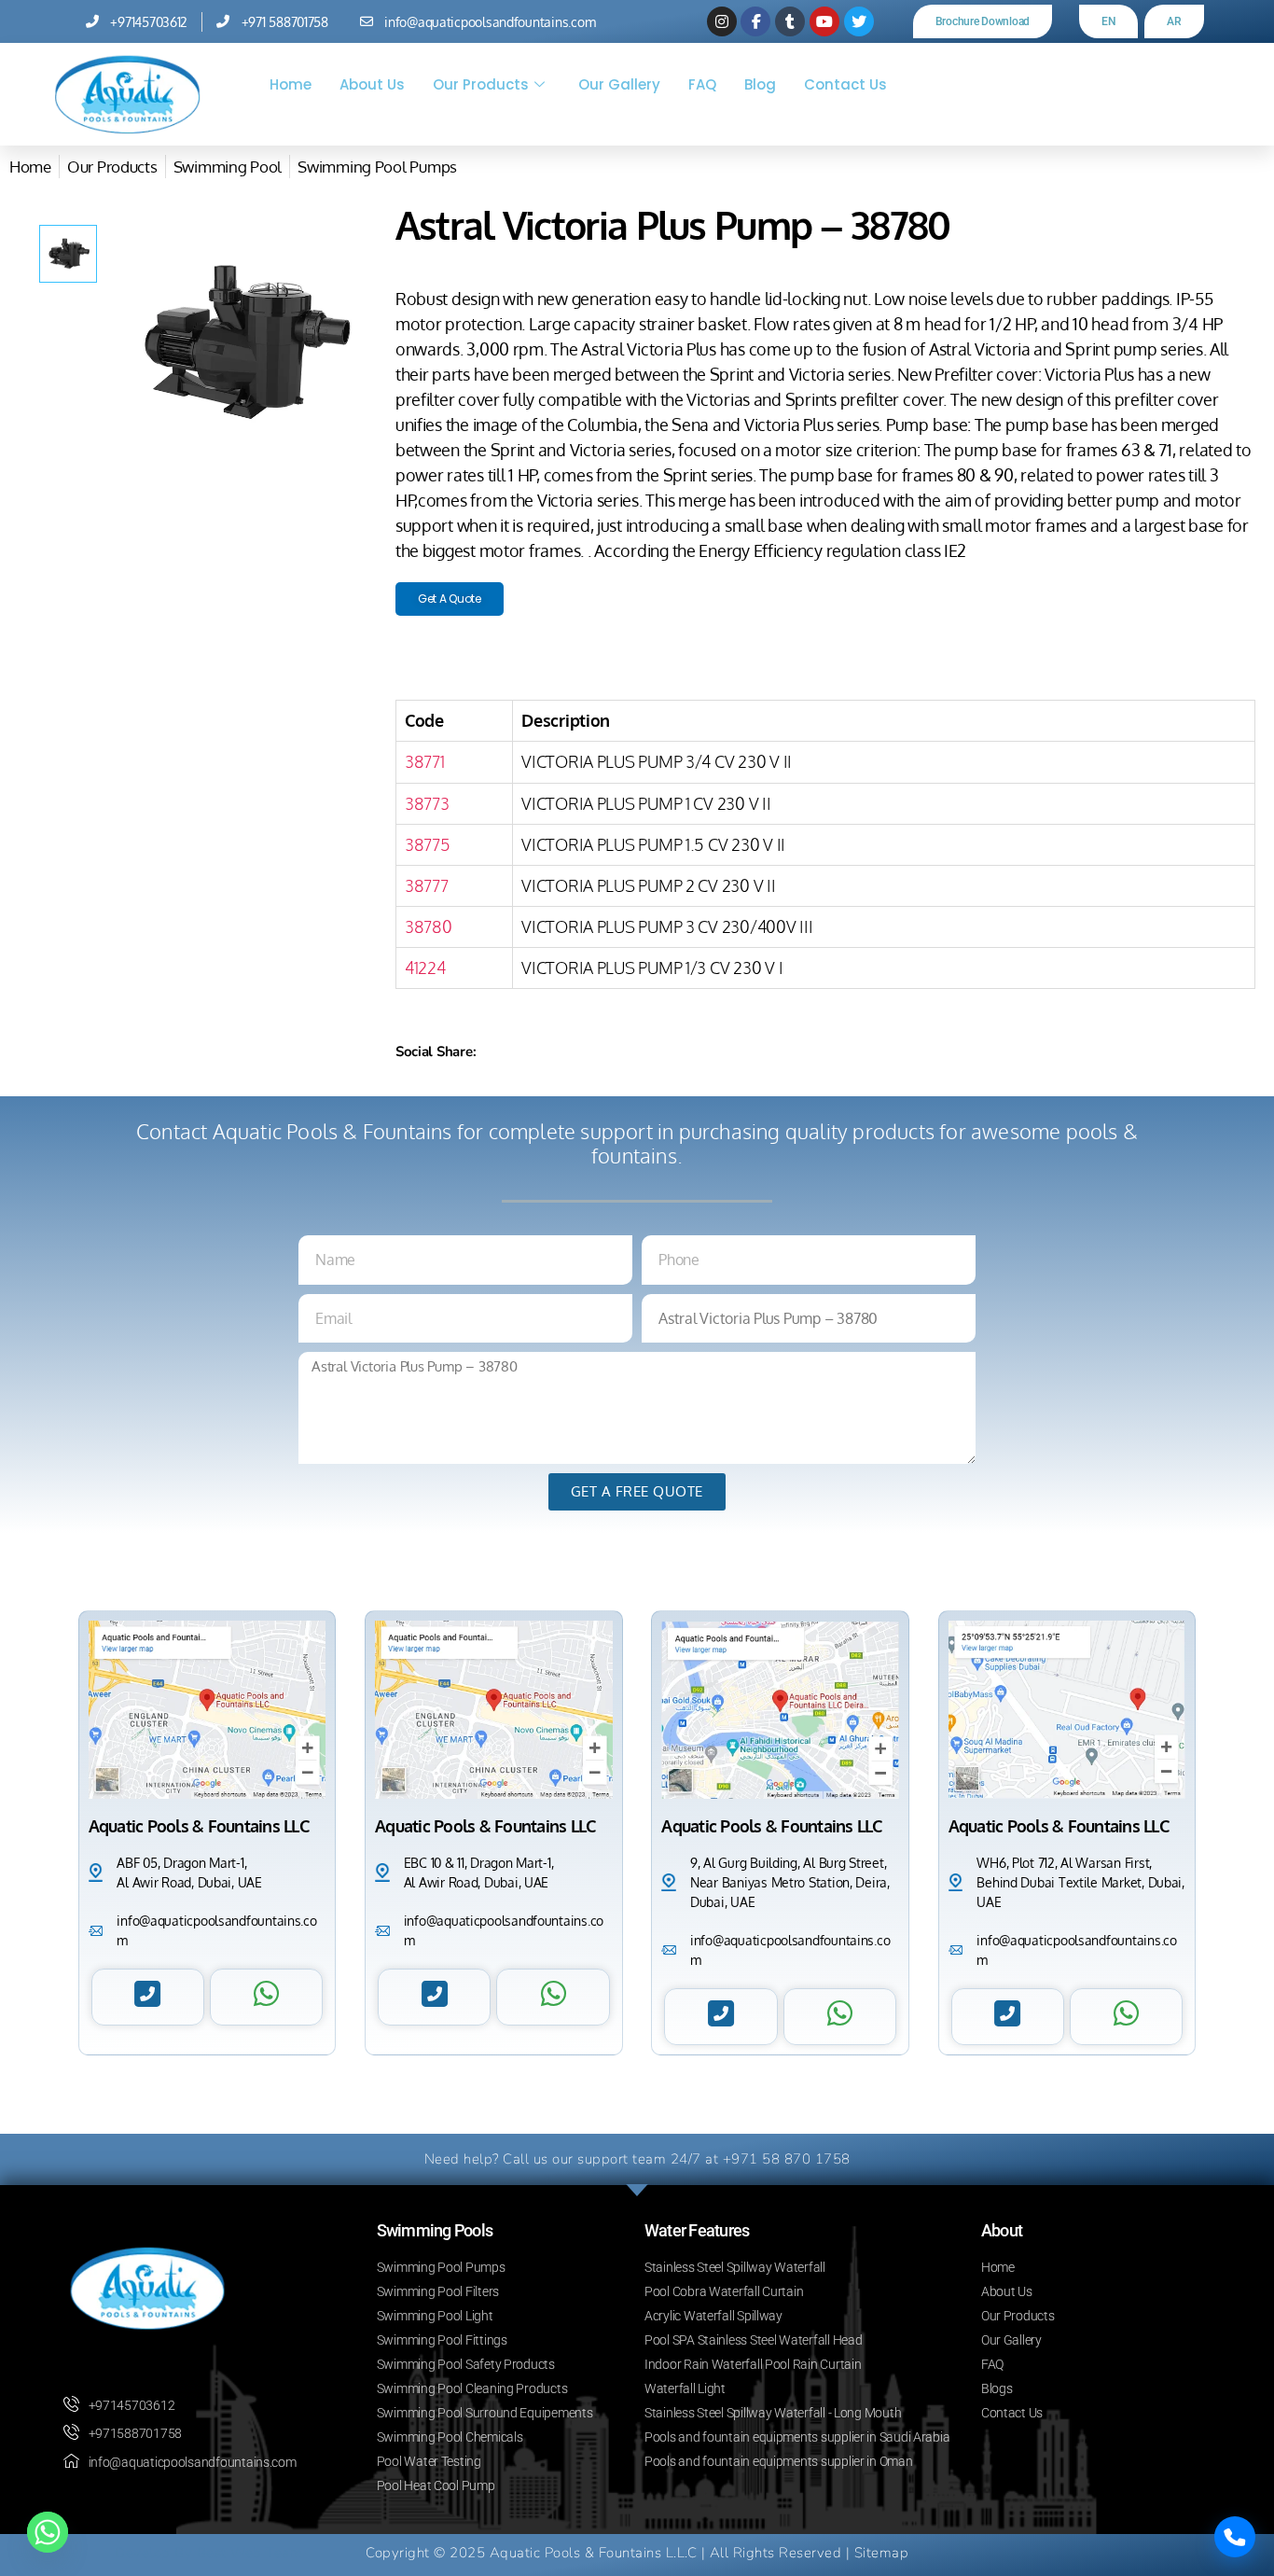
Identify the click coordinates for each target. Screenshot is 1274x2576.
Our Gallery (619, 84)
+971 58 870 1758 (787, 2159)
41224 (425, 968)
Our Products (481, 84)
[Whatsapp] (48, 2532)
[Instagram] (722, 21)
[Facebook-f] (755, 21)
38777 (427, 885)
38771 (425, 761)
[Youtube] (824, 21)
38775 (428, 844)
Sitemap (882, 2553)
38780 (429, 926)
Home (291, 84)
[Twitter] (859, 21)
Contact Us (845, 84)
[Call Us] (1235, 2537)
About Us (372, 84)
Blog (760, 84)
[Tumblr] (790, 21)
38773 (427, 803)
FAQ (702, 84)
